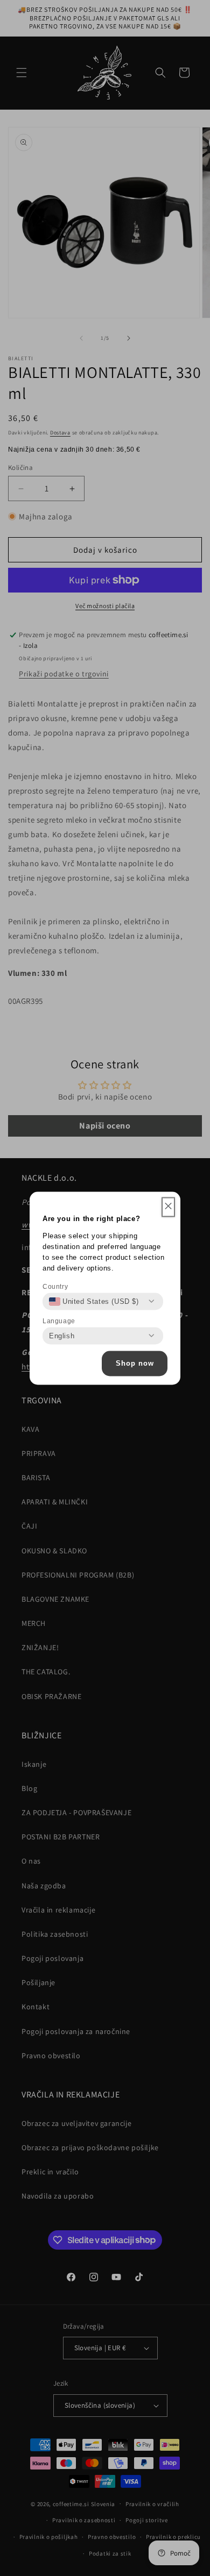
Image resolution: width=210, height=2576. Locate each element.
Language (59, 1321)
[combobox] (94, 1301)
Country (55, 1286)
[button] (168, 1207)
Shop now (135, 1363)
